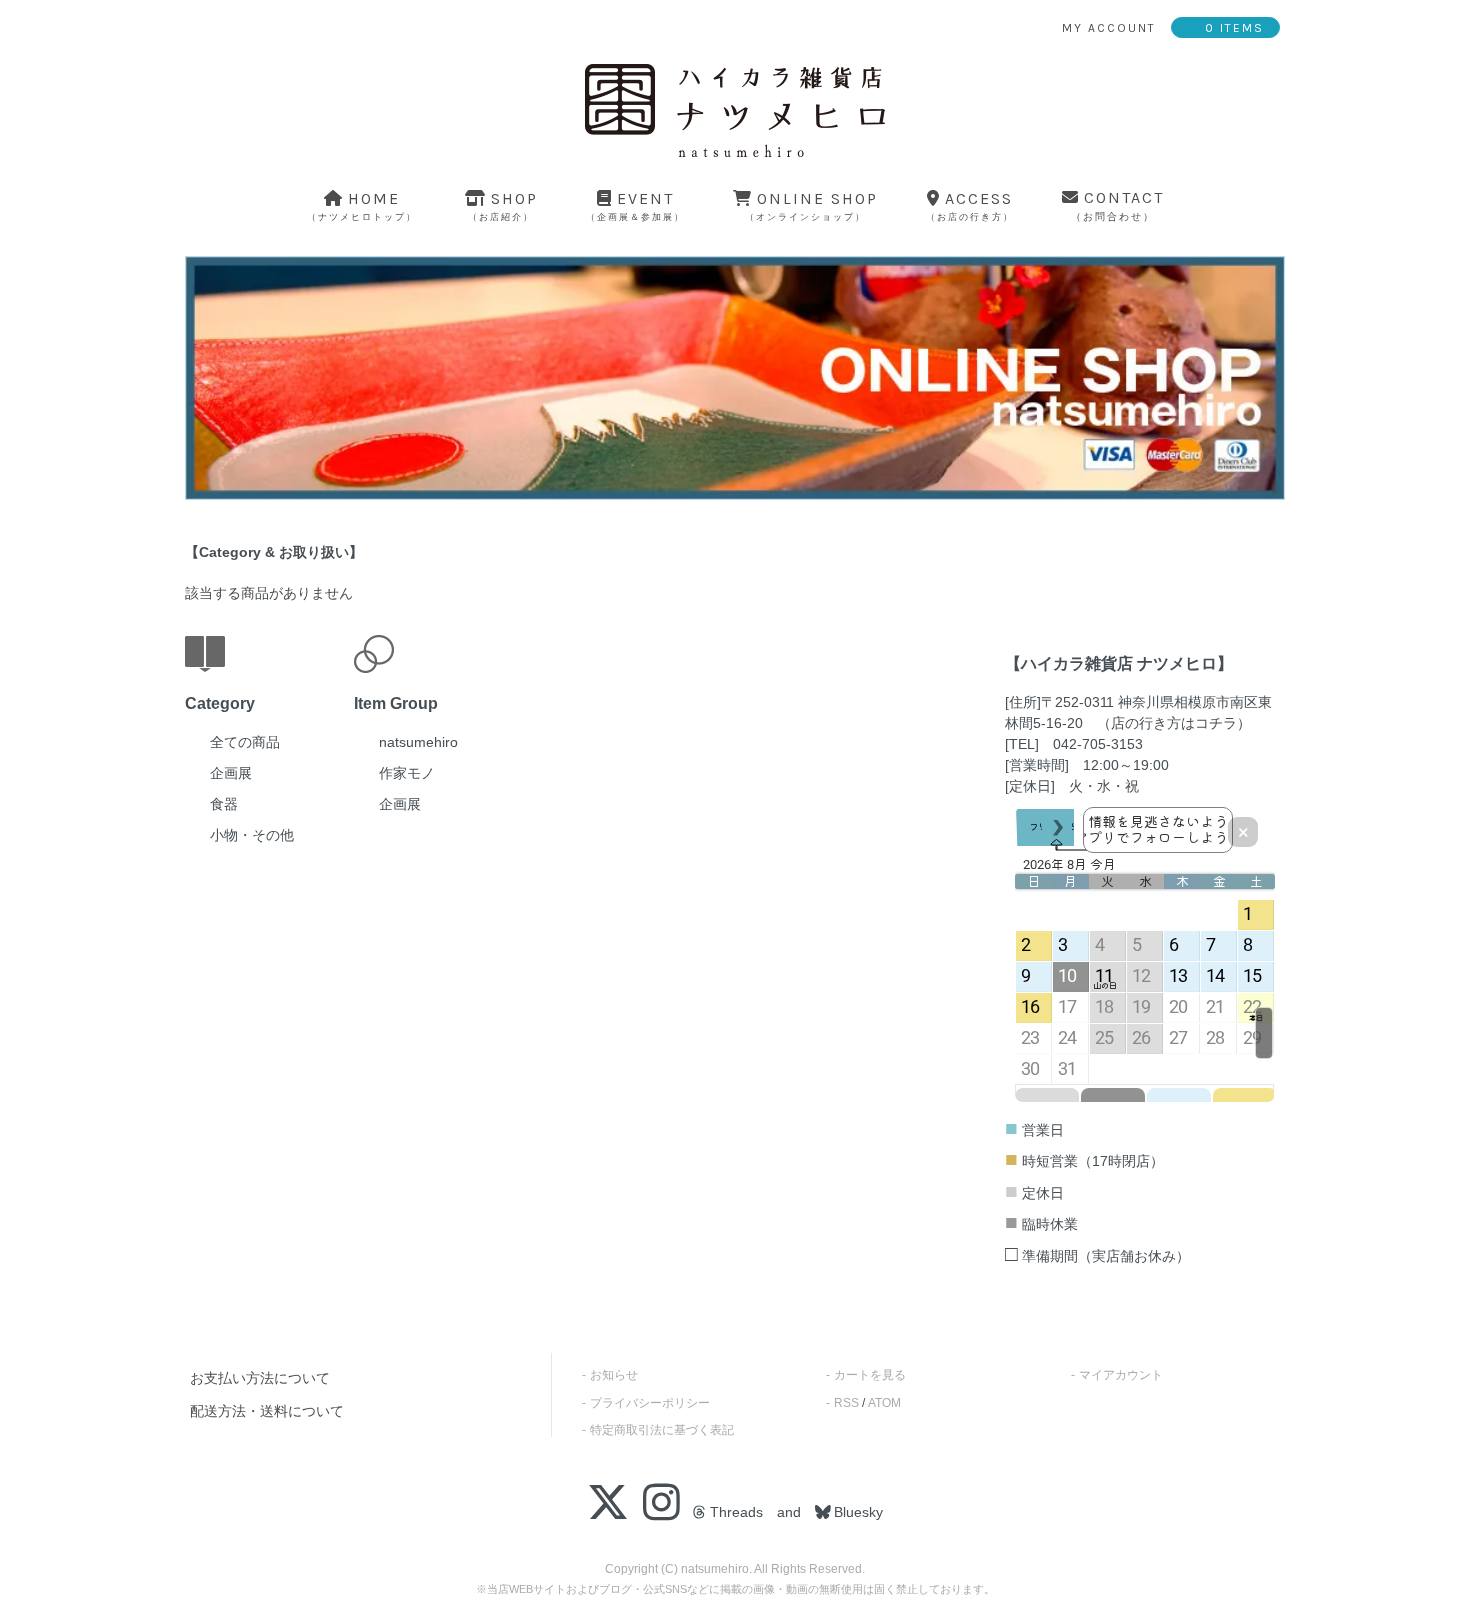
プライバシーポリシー (650, 1403)
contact (1117, 205)
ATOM (884, 1403)
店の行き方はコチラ (1174, 723)
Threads (734, 1512)
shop (503, 205)
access (970, 205)
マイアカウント (1121, 1375)
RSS (846, 1403)
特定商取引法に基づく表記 (662, 1430)
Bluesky (856, 1512)
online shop (811, 205)
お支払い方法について (260, 1378)
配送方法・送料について (267, 1411)
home (362, 205)
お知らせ (614, 1375)
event (635, 205)
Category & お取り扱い (274, 552)
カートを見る (870, 1375)
